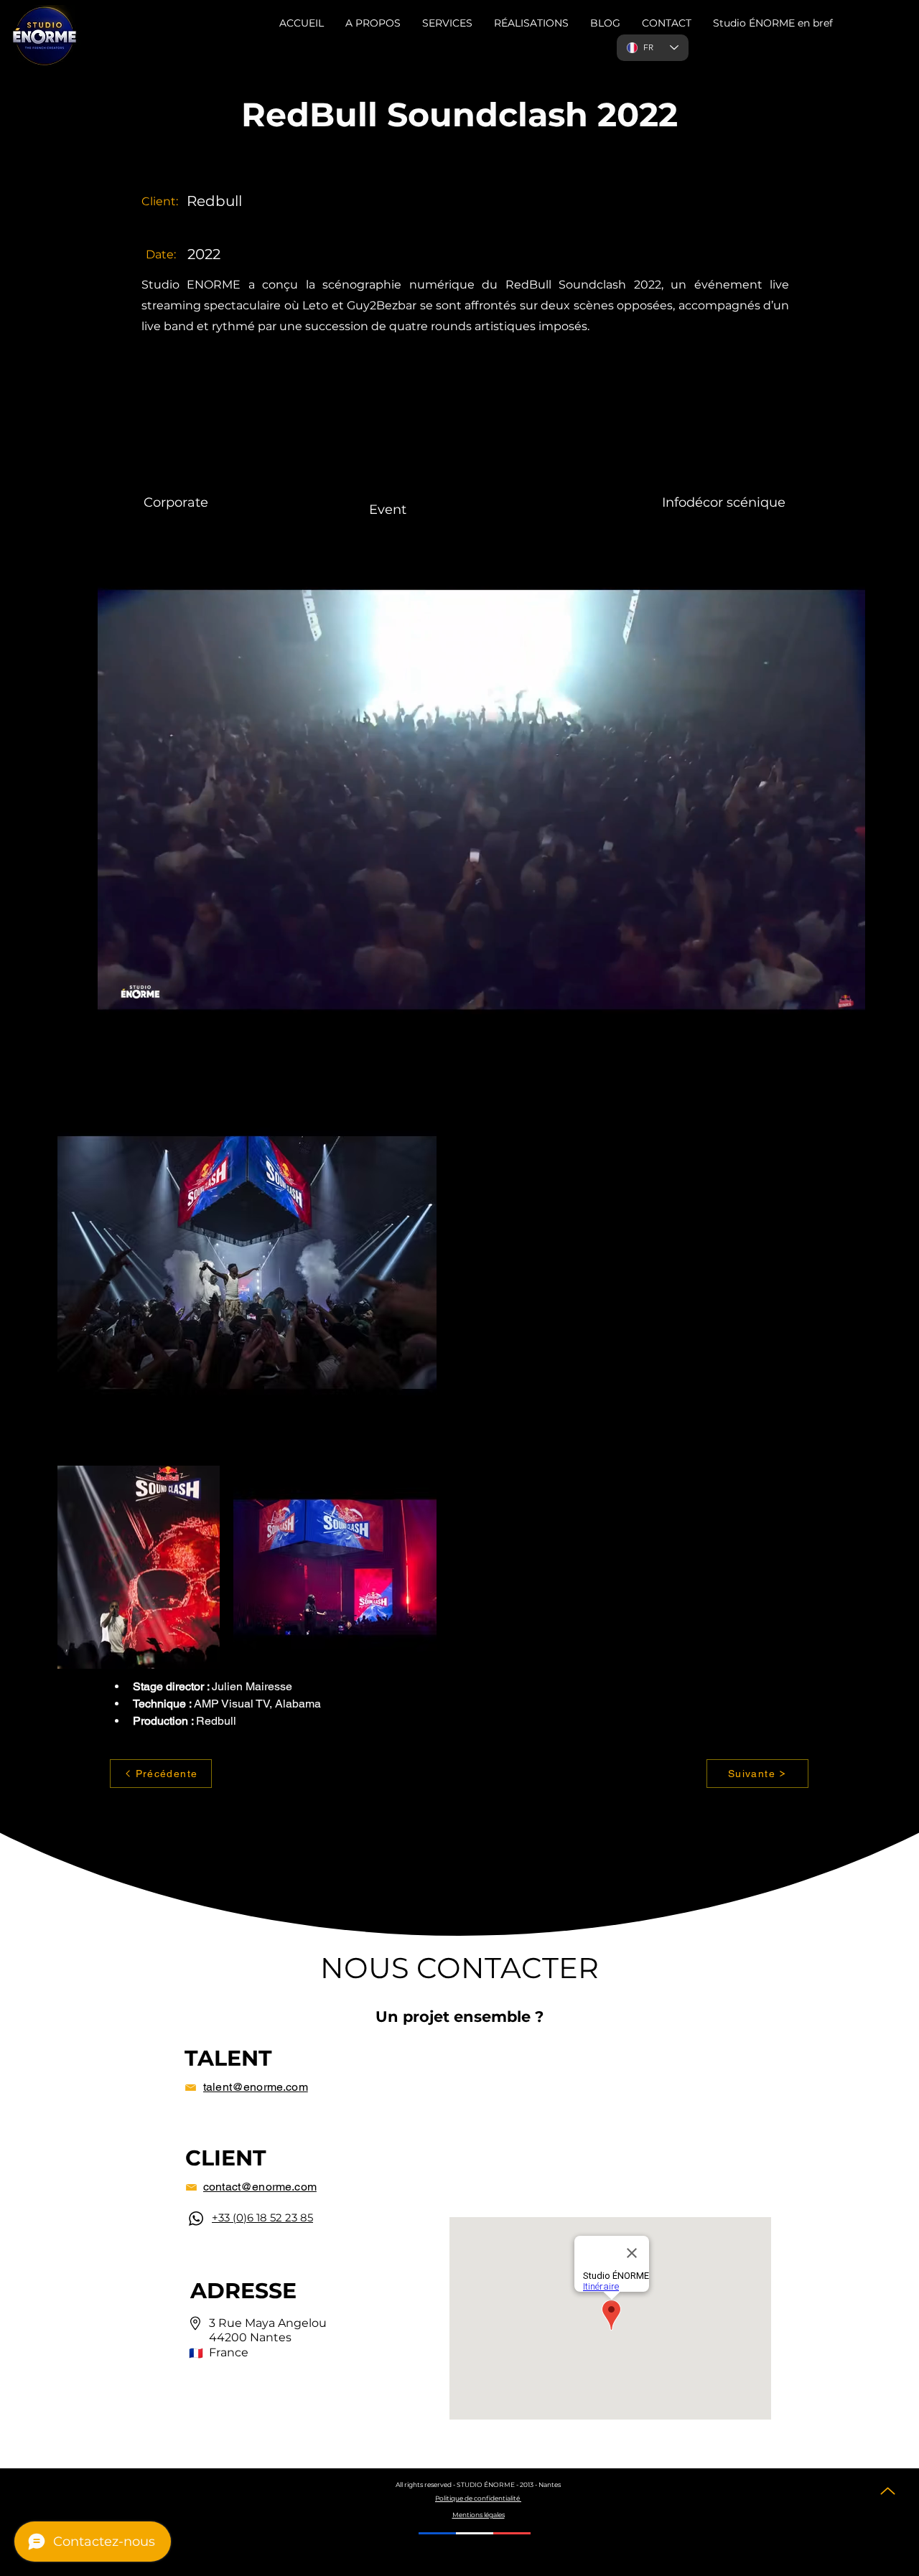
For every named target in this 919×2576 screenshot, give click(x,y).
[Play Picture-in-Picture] (861, 1019)
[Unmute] (101, 1019)
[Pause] (76, 1019)
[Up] (888, 2491)
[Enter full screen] (885, 1019)
